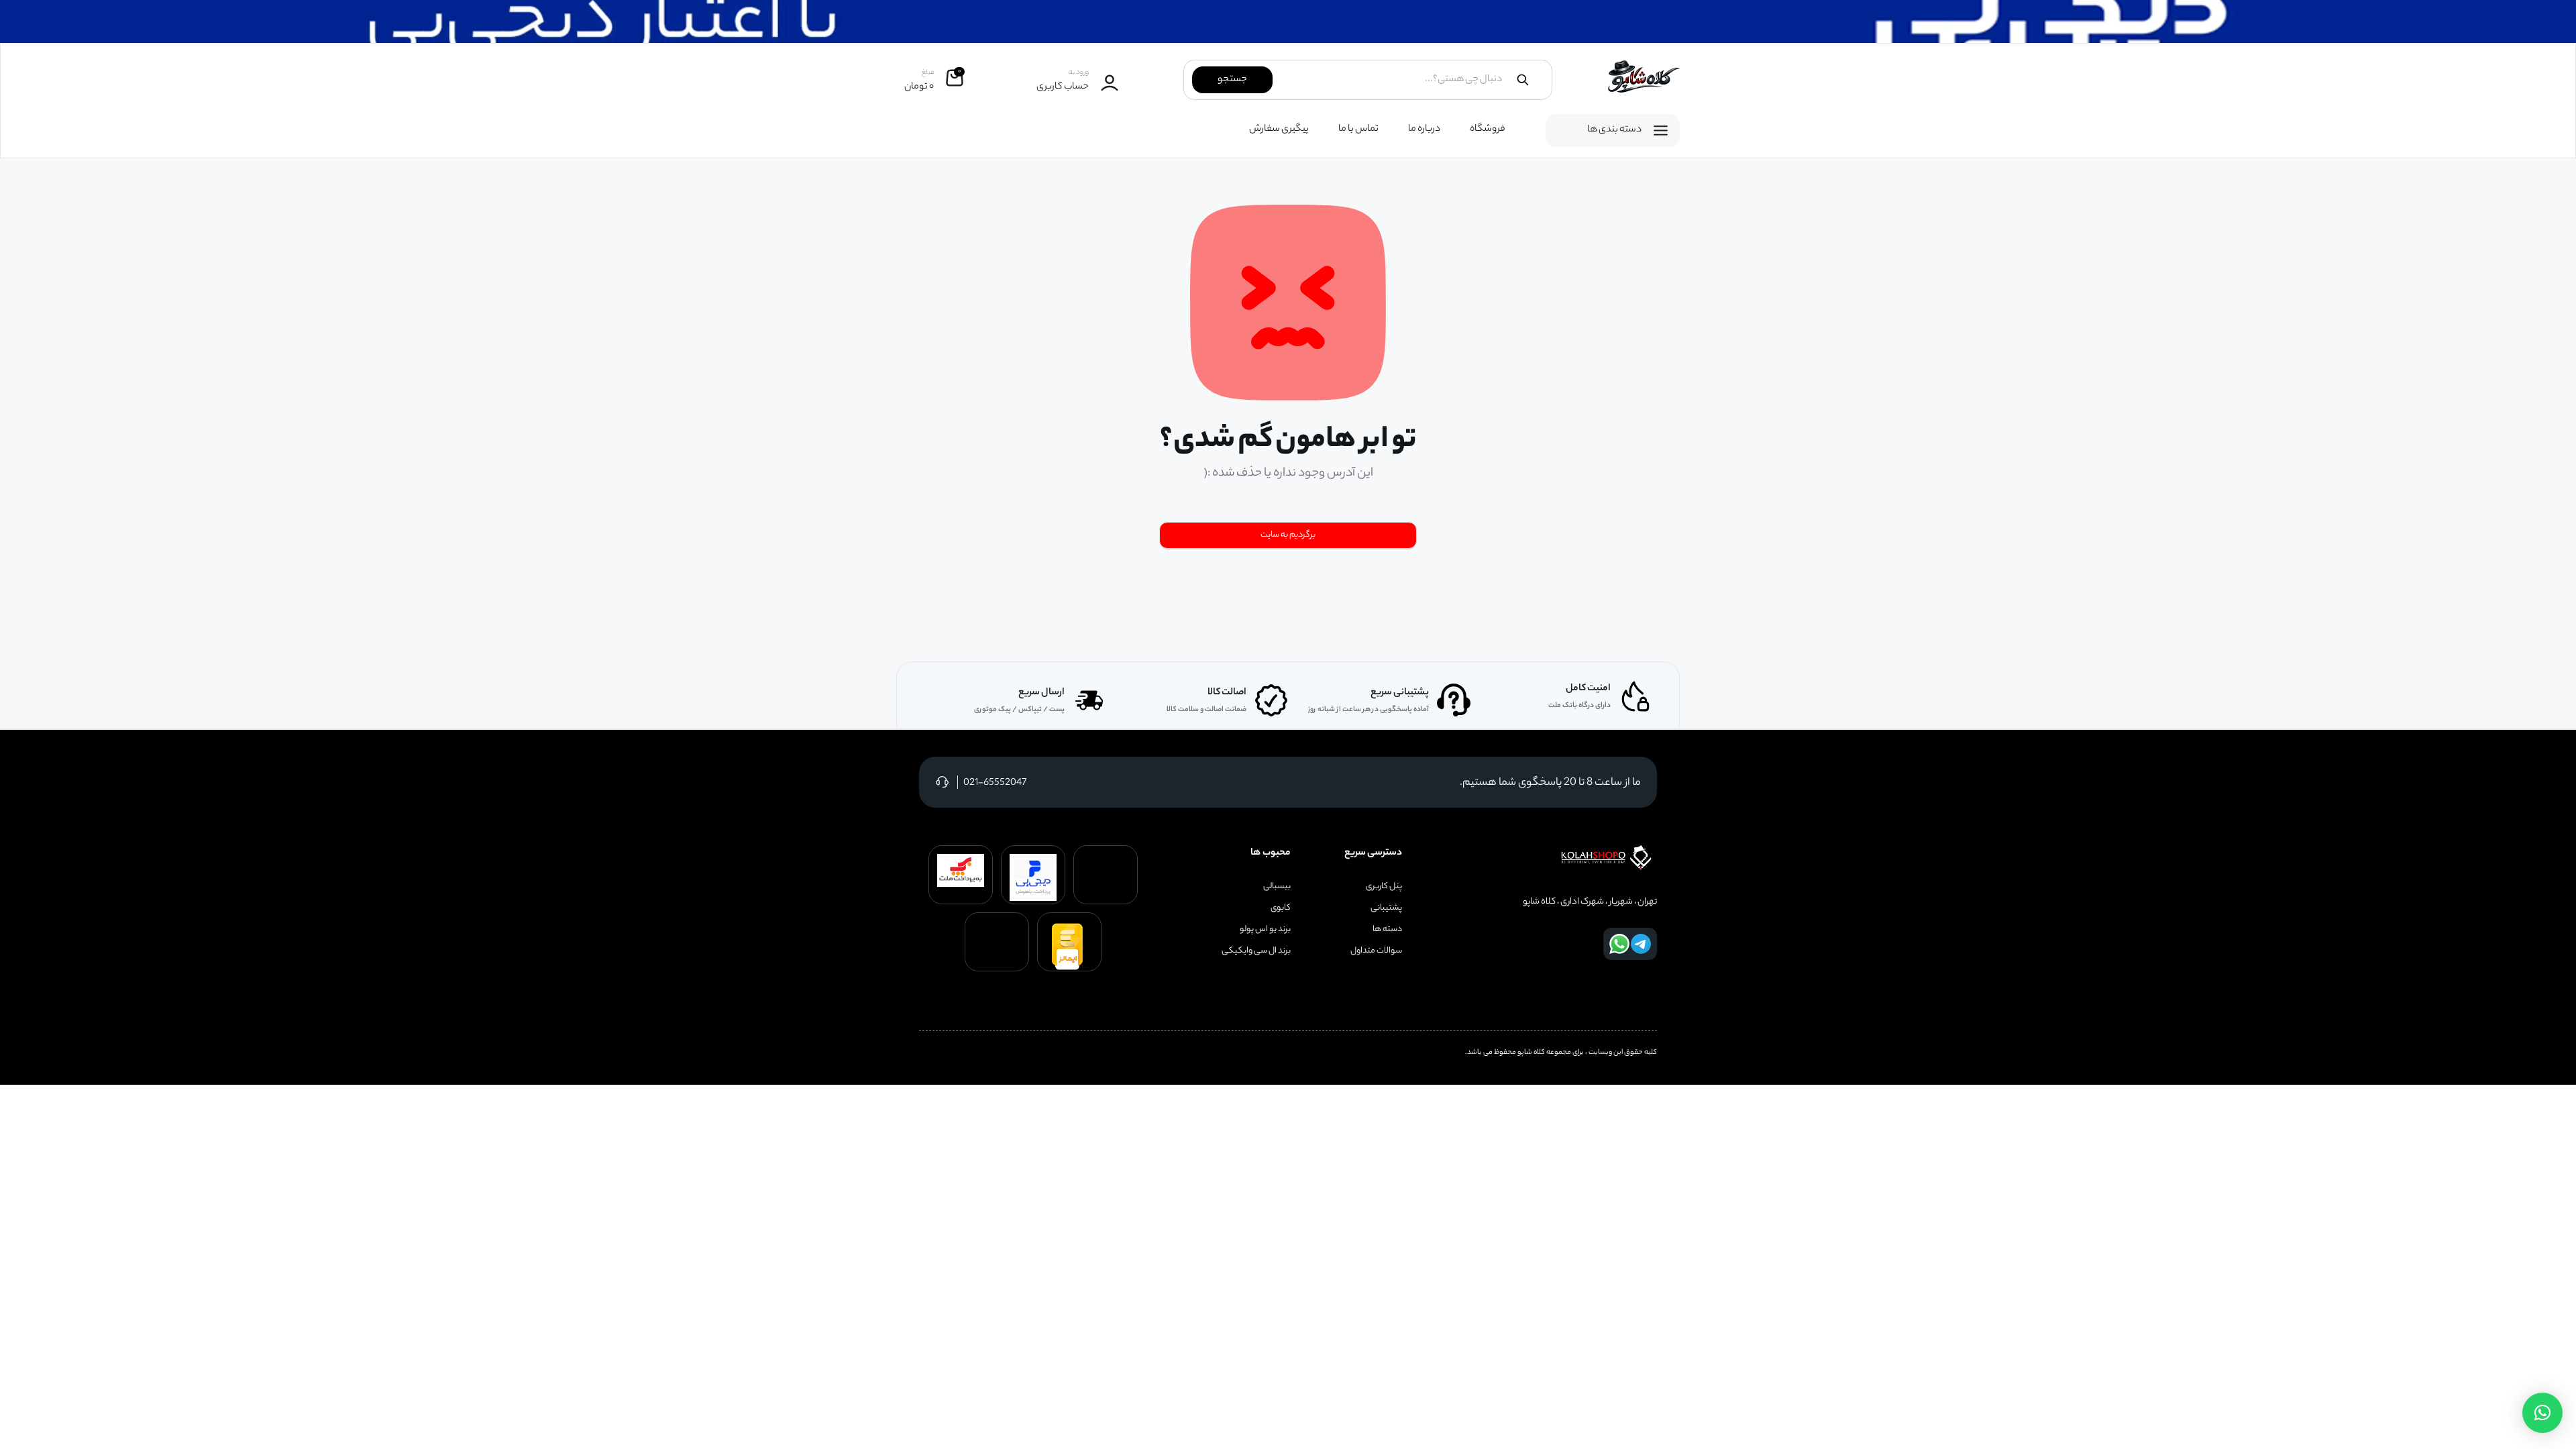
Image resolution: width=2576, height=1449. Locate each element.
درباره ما (1424, 129)
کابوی (1281, 908)
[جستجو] (1523, 80)
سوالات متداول (1376, 951)
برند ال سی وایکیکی (1256, 951)
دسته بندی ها (1614, 130)
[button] (2542, 1413)
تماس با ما (1358, 129)
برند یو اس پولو (1265, 930)
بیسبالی (1277, 887)
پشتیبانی (1386, 908)
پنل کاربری (1384, 887)
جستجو (1232, 80)
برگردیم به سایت (1288, 535)
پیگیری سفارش (1279, 129)
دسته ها (1387, 930)
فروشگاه (1488, 129)
